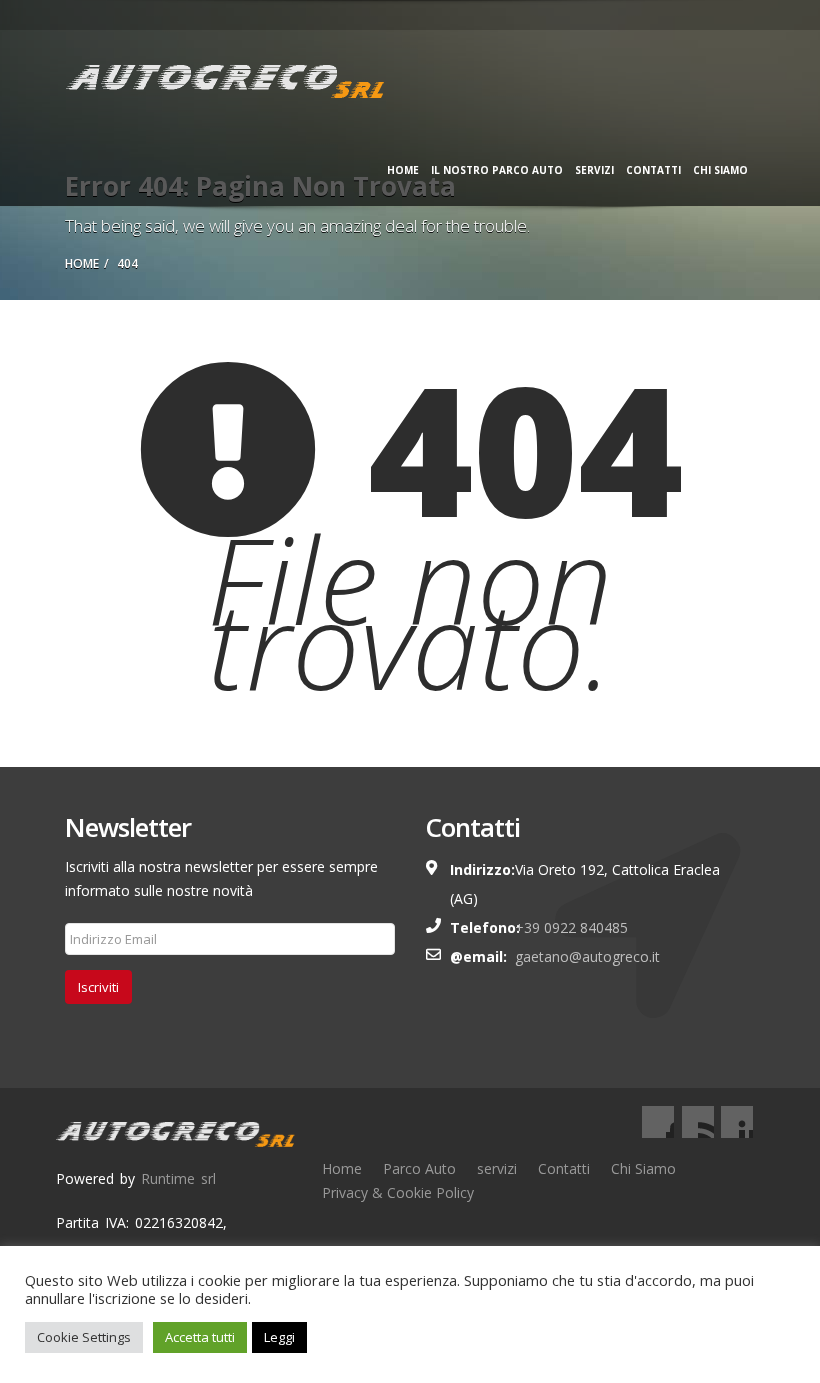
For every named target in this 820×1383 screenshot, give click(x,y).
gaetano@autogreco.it (587, 956)
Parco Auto (419, 1168)
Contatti (653, 170)
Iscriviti (98, 987)
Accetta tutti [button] (200, 1337)
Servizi (594, 170)
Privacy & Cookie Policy (398, 1192)
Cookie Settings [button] (84, 1337)
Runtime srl (178, 1178)
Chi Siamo (720, 170)
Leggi (279, 1337)
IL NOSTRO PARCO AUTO (497, 170)
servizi (497, 1168)
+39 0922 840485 (571, 927)
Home (403, 170)
